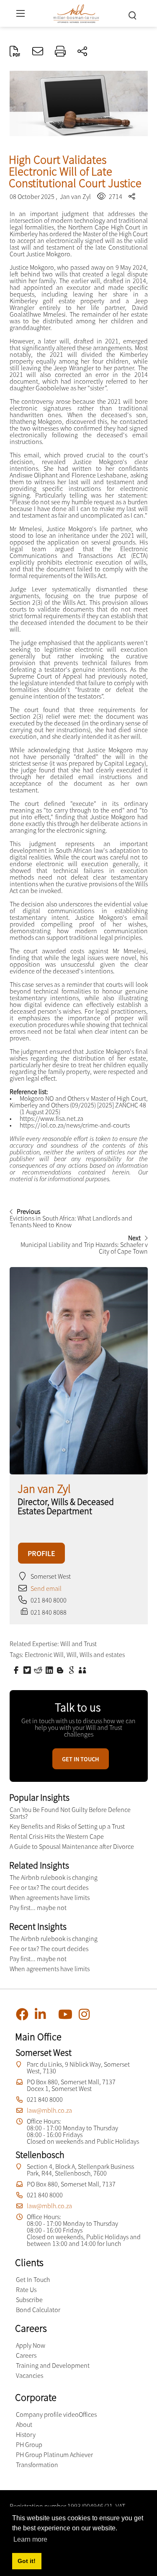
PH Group (29, 2444)
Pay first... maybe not (38, 1907)
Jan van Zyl (75, 196)
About (24, 2424)
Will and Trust (78, 1644)
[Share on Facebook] (17, 1670)
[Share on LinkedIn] (50, 1670)
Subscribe (29, 2300)
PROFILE (41, 1553)
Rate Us (26, 2289)
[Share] (82, 52)
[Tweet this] (28, 1670)
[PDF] (15, 52)
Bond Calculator (38, 2310)
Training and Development (53, 2365)
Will (72, 1655)
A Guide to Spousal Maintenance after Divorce (72, 1846)
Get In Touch (33, 2279)
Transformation (37, 2465)
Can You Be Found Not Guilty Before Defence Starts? (70, 1813)
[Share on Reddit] (39, 1670)
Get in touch (81, 1759)
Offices (88, 2414)
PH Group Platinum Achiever (54, 2455)
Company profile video (47, 2414)
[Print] (60, 52)
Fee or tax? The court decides (49, 1887)
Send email (46, 1588)
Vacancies (30, 2375)
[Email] (38, 52)
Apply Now (31, 2345)
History (26, 2434)
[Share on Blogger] (61, 1670)
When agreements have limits (50, 1897)
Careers (26, 2355)
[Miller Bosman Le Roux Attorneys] (76, 12)
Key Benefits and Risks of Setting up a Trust (67, 1826)
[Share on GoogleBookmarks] (72, 1670)
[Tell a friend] (83, 1670)
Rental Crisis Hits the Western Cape (57, 1836)
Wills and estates (102, 1655)
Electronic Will (44, 1655)
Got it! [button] (27, 2561)
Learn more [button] (30, 2539)
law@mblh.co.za (49, 2110)
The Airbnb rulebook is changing (54, 1877)
